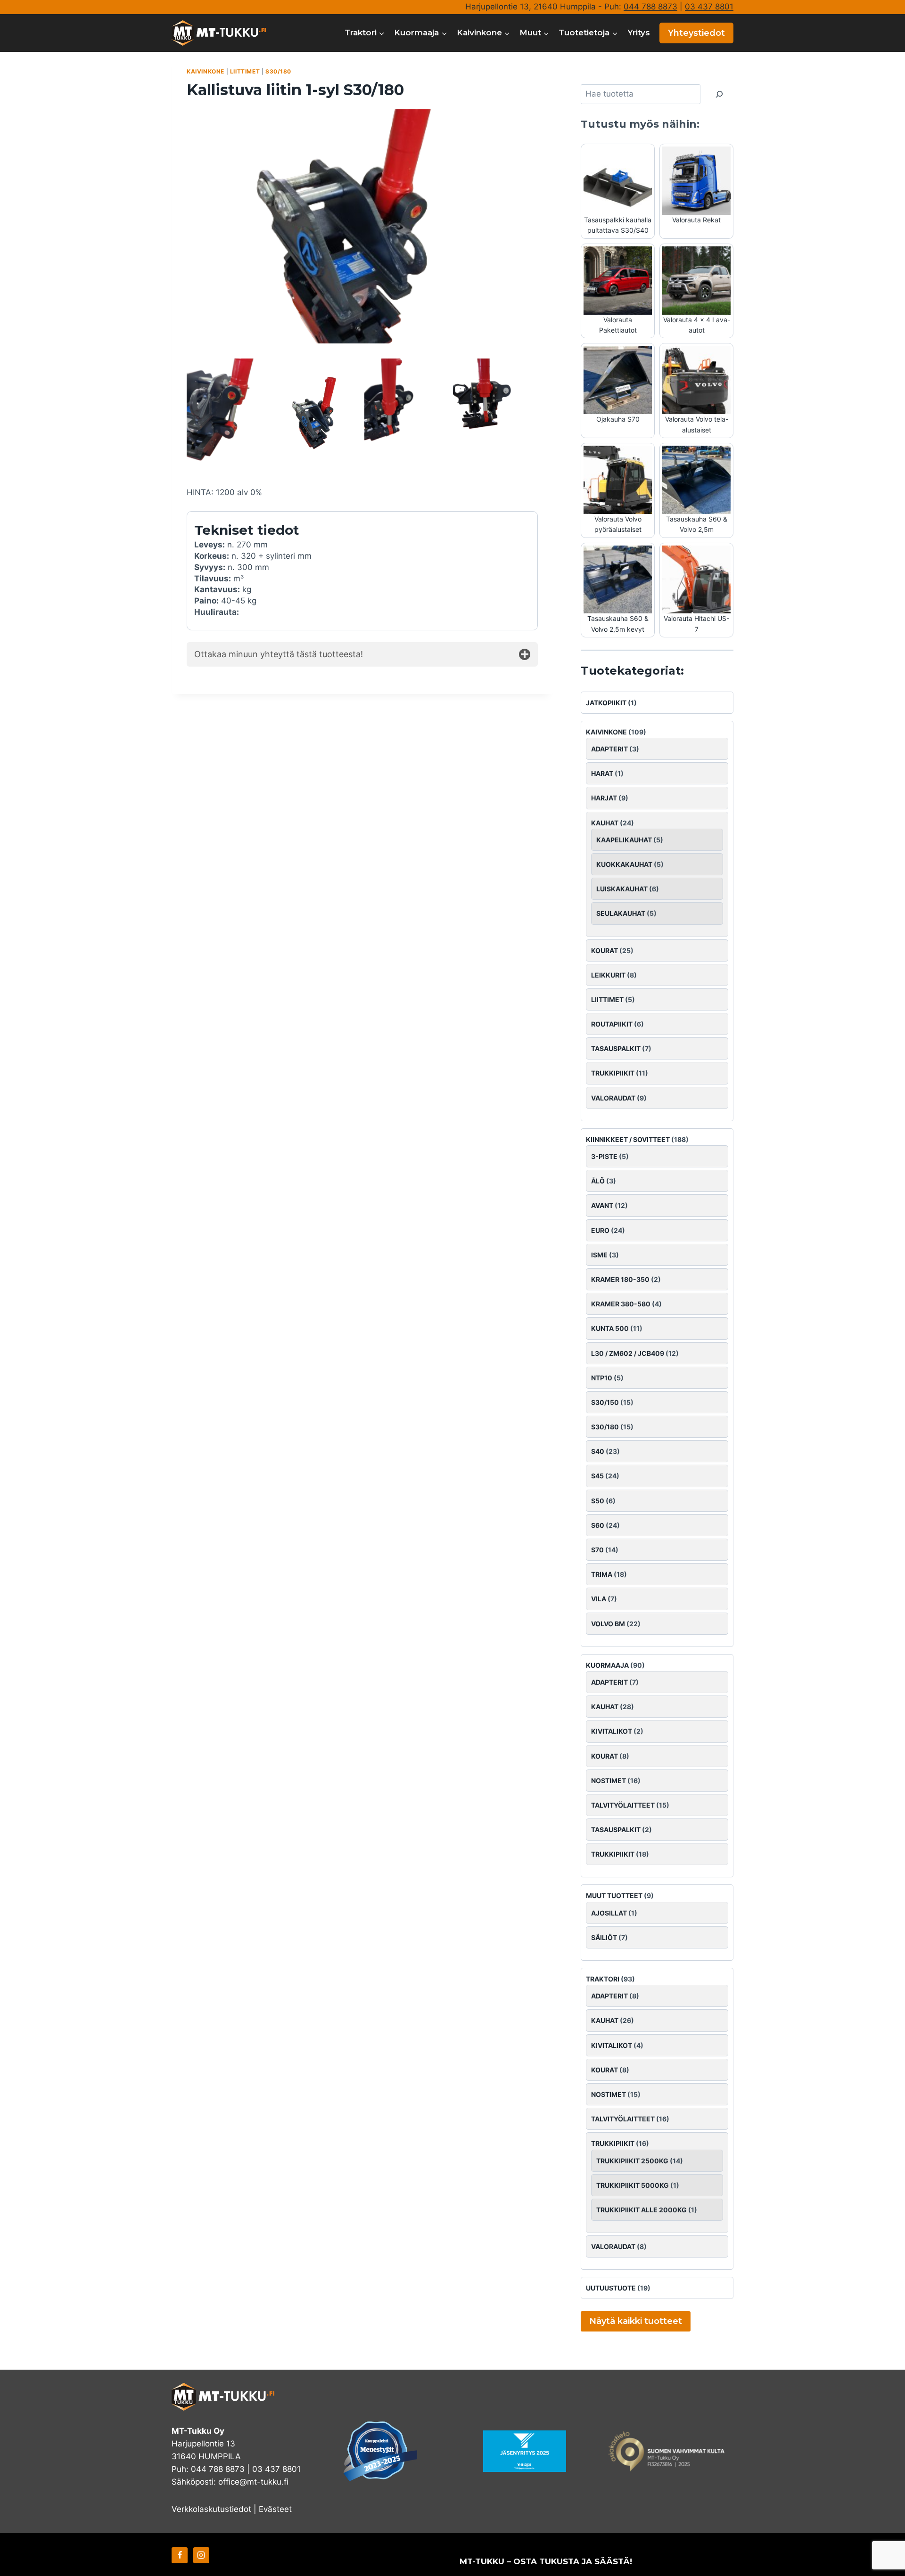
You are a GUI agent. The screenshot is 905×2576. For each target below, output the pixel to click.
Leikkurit (608, 975)
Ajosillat (609, 1913)
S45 (597, 1476)
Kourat (605, 950)
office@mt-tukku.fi (253, 2482)
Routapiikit (612, 1024)
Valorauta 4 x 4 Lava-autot (697, 325)
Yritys (639, 33)
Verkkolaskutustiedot (211, 2509)
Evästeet (275, 2509)
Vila (599, 1599)
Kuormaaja (607, 1665)
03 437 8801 (709, 7)
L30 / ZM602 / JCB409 (628, 1353)
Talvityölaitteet (623, 1805)
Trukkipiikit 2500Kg (632, 2161)
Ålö (598, 1181)
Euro (600, 1230)
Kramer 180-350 (620, 1279)
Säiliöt (604, 1937)
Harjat (604, 798)
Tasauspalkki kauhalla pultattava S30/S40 (618, 225)
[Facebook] (180, 2555)
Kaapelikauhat (624, 840)
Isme (599, 1255)
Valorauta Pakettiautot (618, 325)
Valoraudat (613, 1098)
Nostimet (609, 1781)
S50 (598, 1501)
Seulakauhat (621, 913)
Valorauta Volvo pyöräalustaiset (618, 524)
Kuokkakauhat (624, 864)
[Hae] (719, 94)
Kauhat (605, 823)
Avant (602, 1205)
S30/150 (605, 1402)
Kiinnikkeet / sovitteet (628, 1139)
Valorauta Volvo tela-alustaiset (697, 424)
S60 (598, 1525)
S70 (597, 1550)
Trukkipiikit (613, 1073)
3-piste (604, 1156)
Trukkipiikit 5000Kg (633, 2185)
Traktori (603, 1979)
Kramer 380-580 (621, 1304)
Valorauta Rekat (696, 220)
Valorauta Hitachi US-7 (696, 624)
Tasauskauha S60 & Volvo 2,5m (697, 524)
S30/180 (278, 71)
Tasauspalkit (616, 1048)
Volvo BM (608, 1624)
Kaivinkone (206, 71)
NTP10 (602, 1378)
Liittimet (245, 71)
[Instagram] (201, 2555)
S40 (598, 1451)
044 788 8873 (650, 7)
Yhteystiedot (696, 33)
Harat (602, 773)
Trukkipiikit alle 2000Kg (642, 2210)
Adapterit (609, 749)
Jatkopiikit (606, 703)
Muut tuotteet (614, 1895)
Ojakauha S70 (618, 419)
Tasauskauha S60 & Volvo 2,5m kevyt (618, 624)
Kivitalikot (612, 1731)
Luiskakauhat (622, 889)
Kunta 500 (610, 1328)
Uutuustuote (611, 2288)
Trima (602, 1574)
